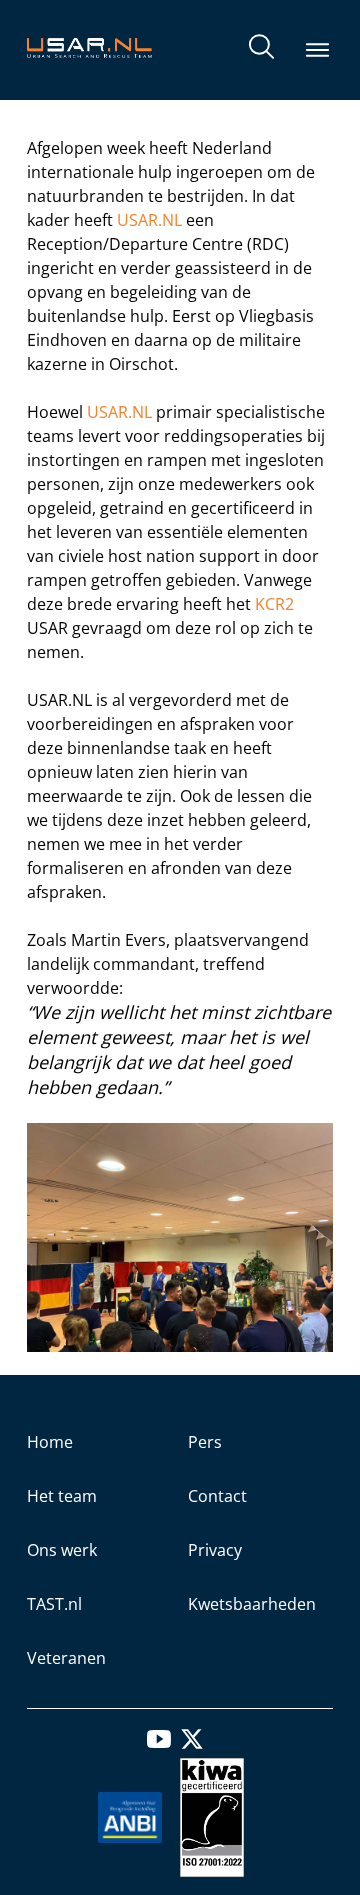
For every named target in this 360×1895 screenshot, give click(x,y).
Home (50, 1442)
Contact (217, 1496)
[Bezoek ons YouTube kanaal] (159, 1744)
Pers (205, 1442)
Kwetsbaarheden (252, 1604)
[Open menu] (318, 50)
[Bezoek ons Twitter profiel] (192, 1744)
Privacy (215, 1550)
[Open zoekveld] (262, 50)
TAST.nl (54, 1604)
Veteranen (66, 1658)
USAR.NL (149, 220)
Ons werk (62, 1550)
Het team (62, 1496)
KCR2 (274, 604)
